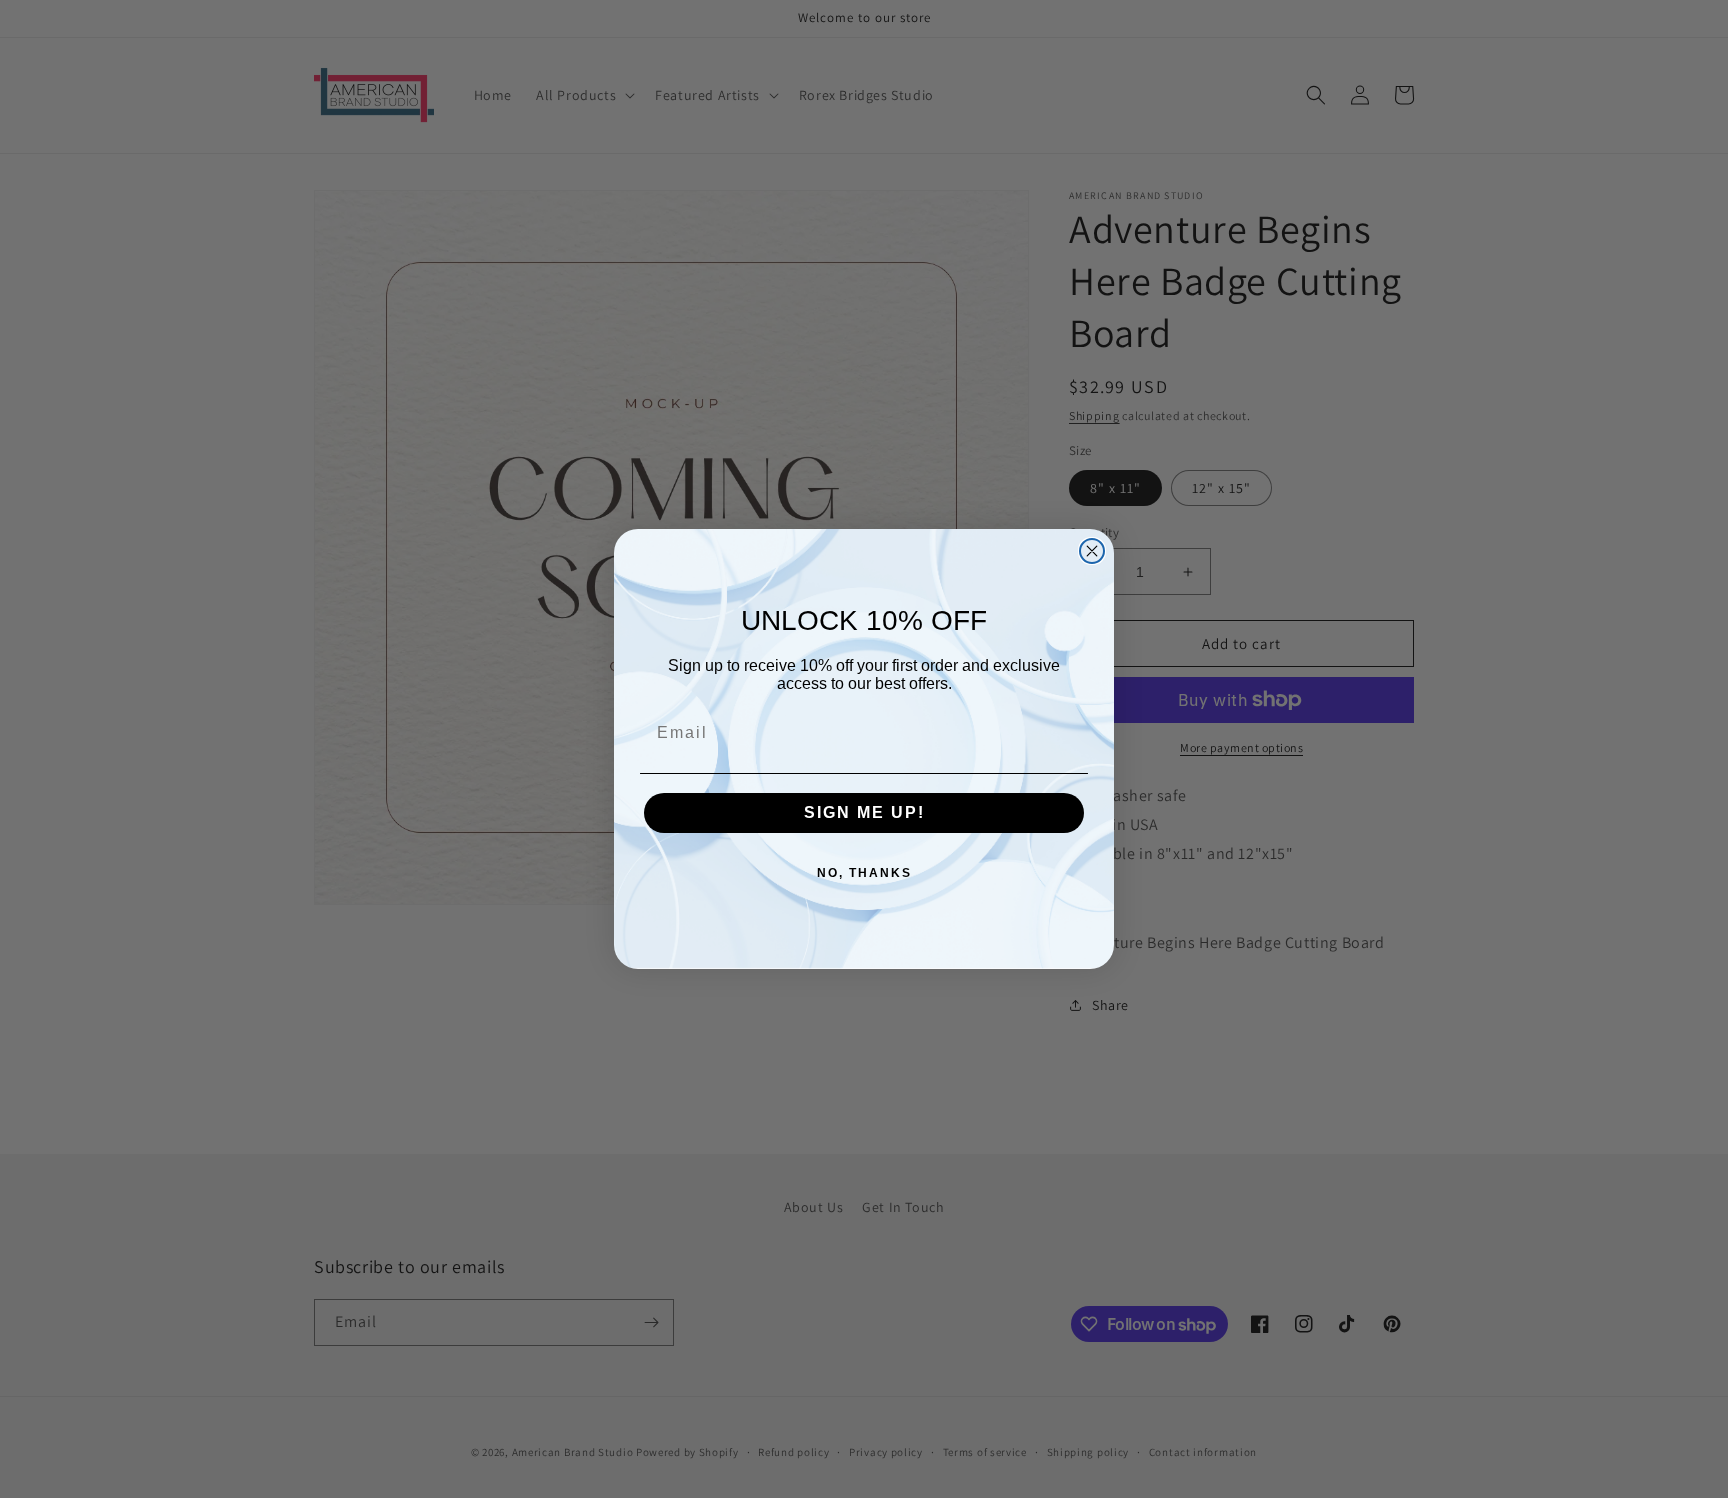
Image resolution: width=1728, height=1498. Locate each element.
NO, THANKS (864, 873)
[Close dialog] (1092, 551)
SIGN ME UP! (864, 812)
